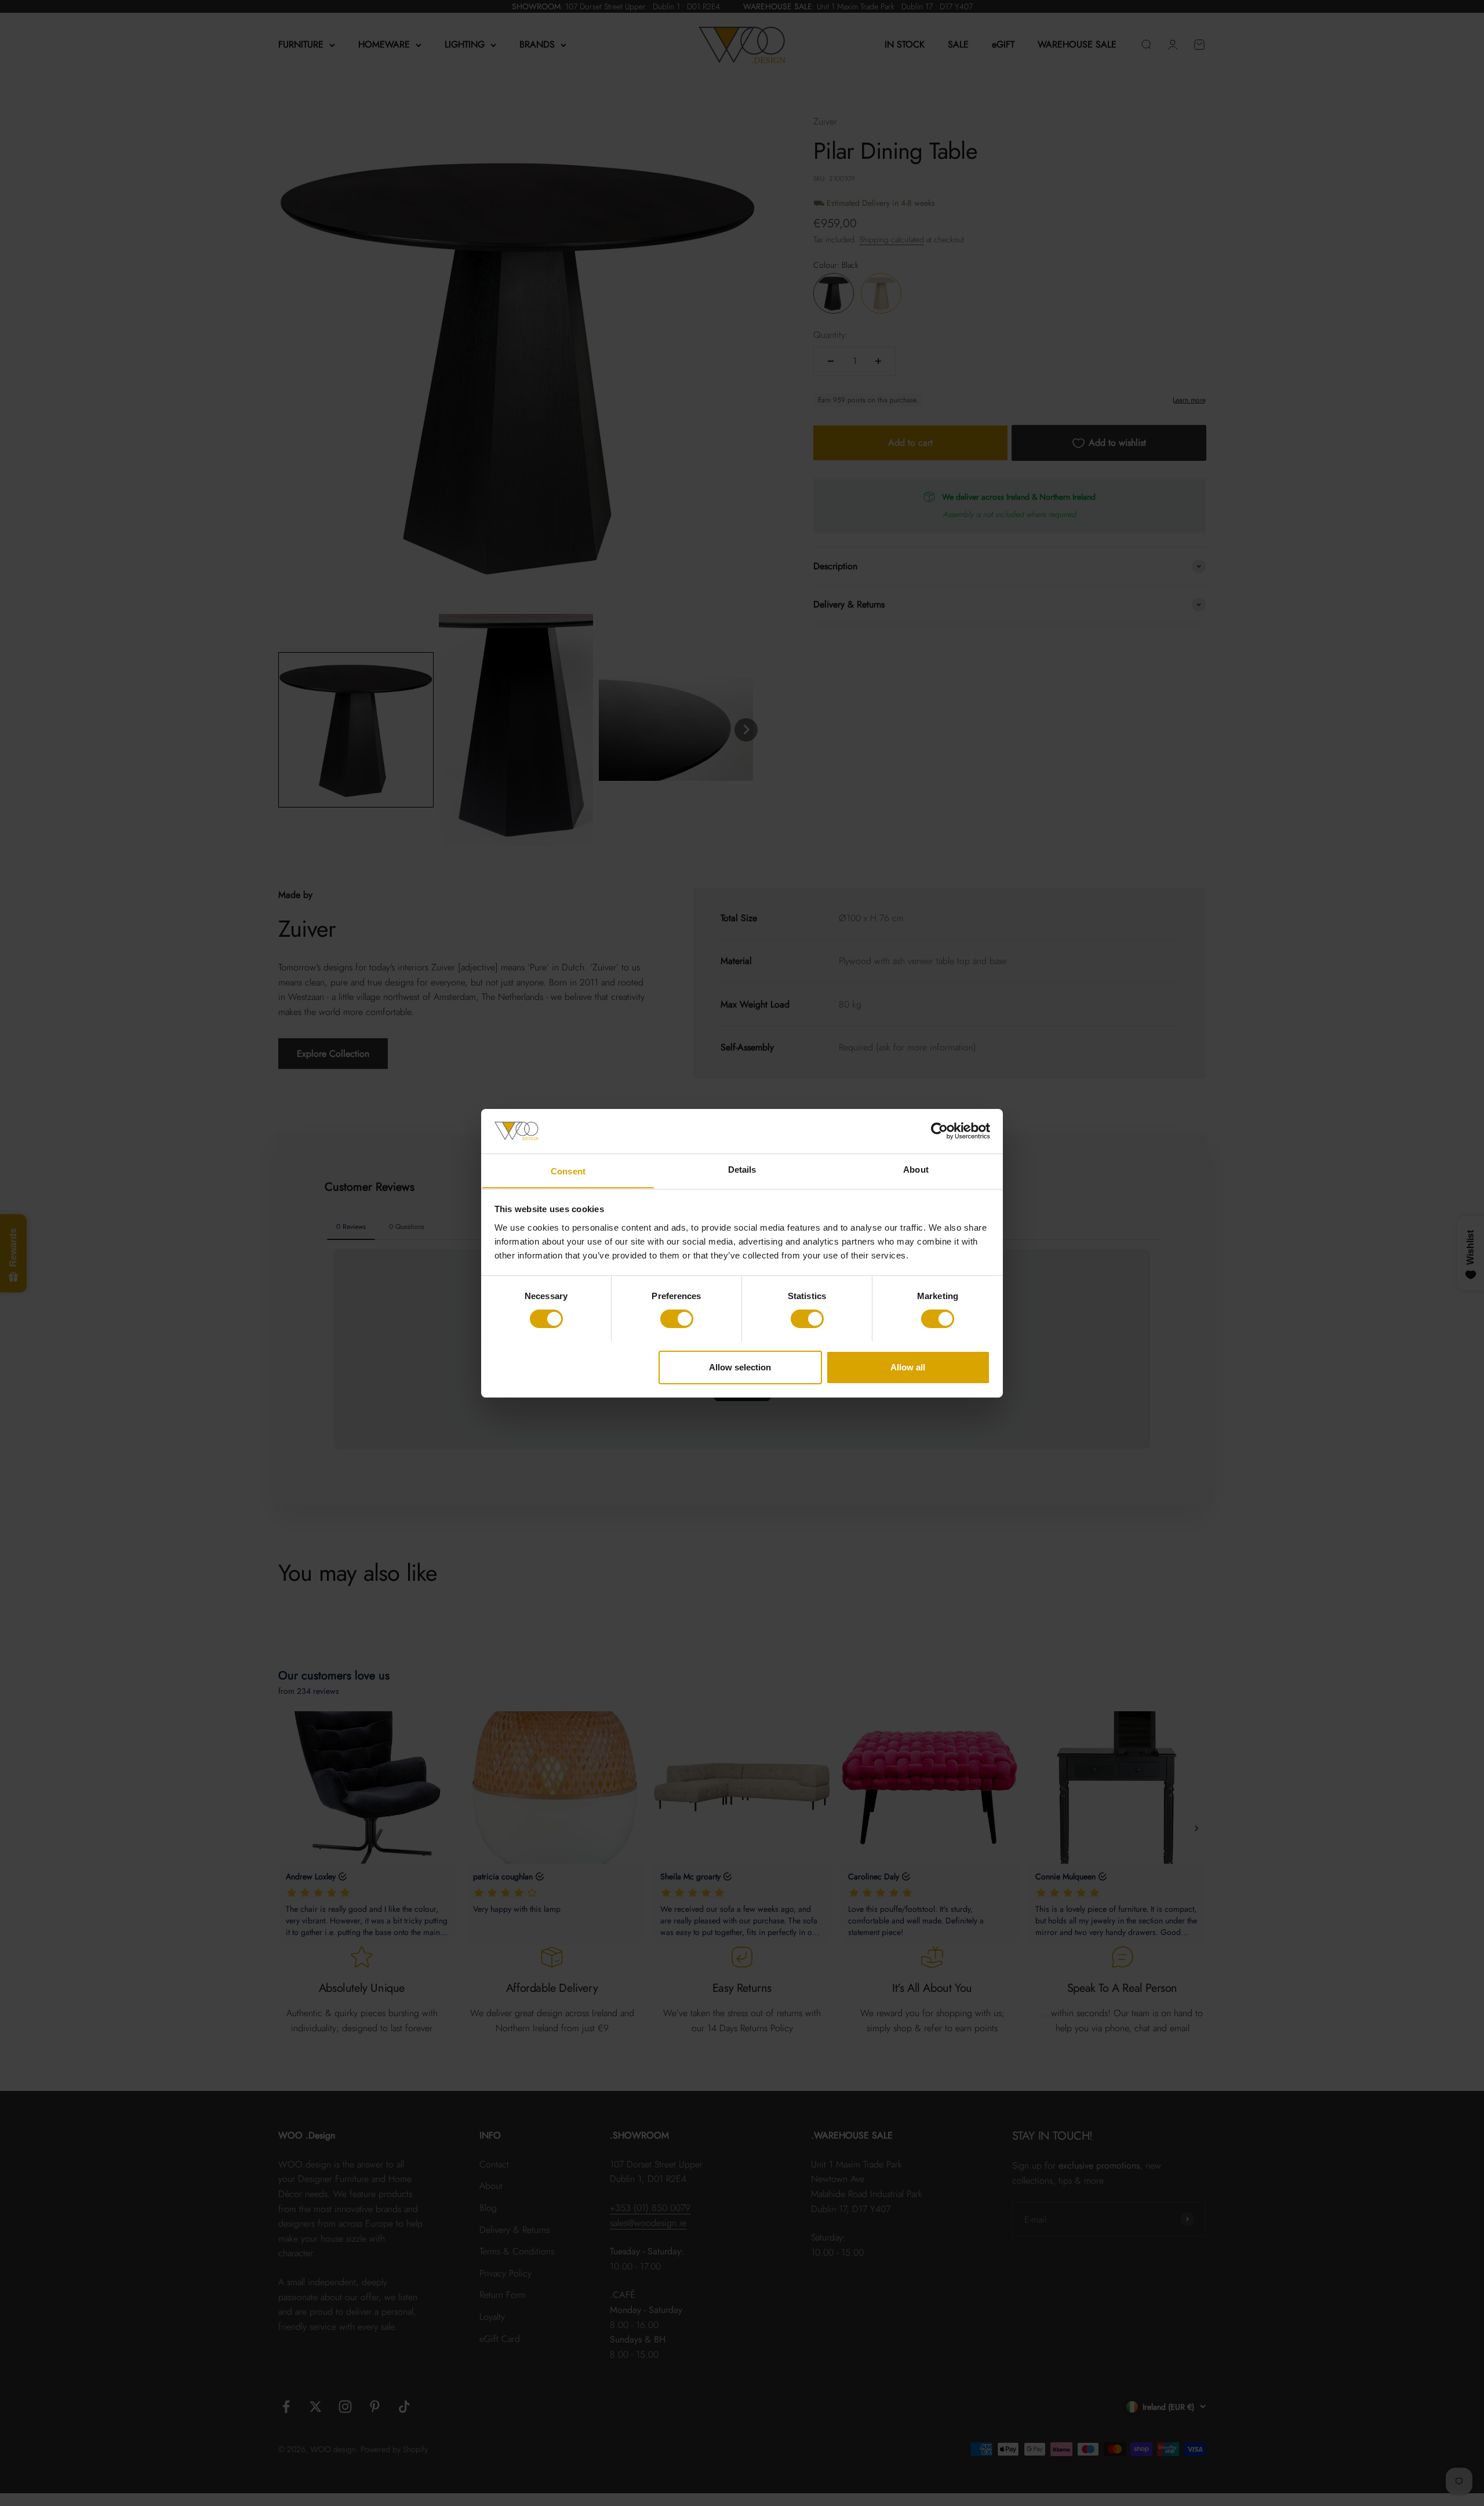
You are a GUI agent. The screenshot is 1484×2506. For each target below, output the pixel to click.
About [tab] (916, 1169)
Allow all (908, 1367)
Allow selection (740, 1367)
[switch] (677, 1319)
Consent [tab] (568, 1171)
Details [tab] (742, 1169)
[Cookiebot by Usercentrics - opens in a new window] (939, 1131)
